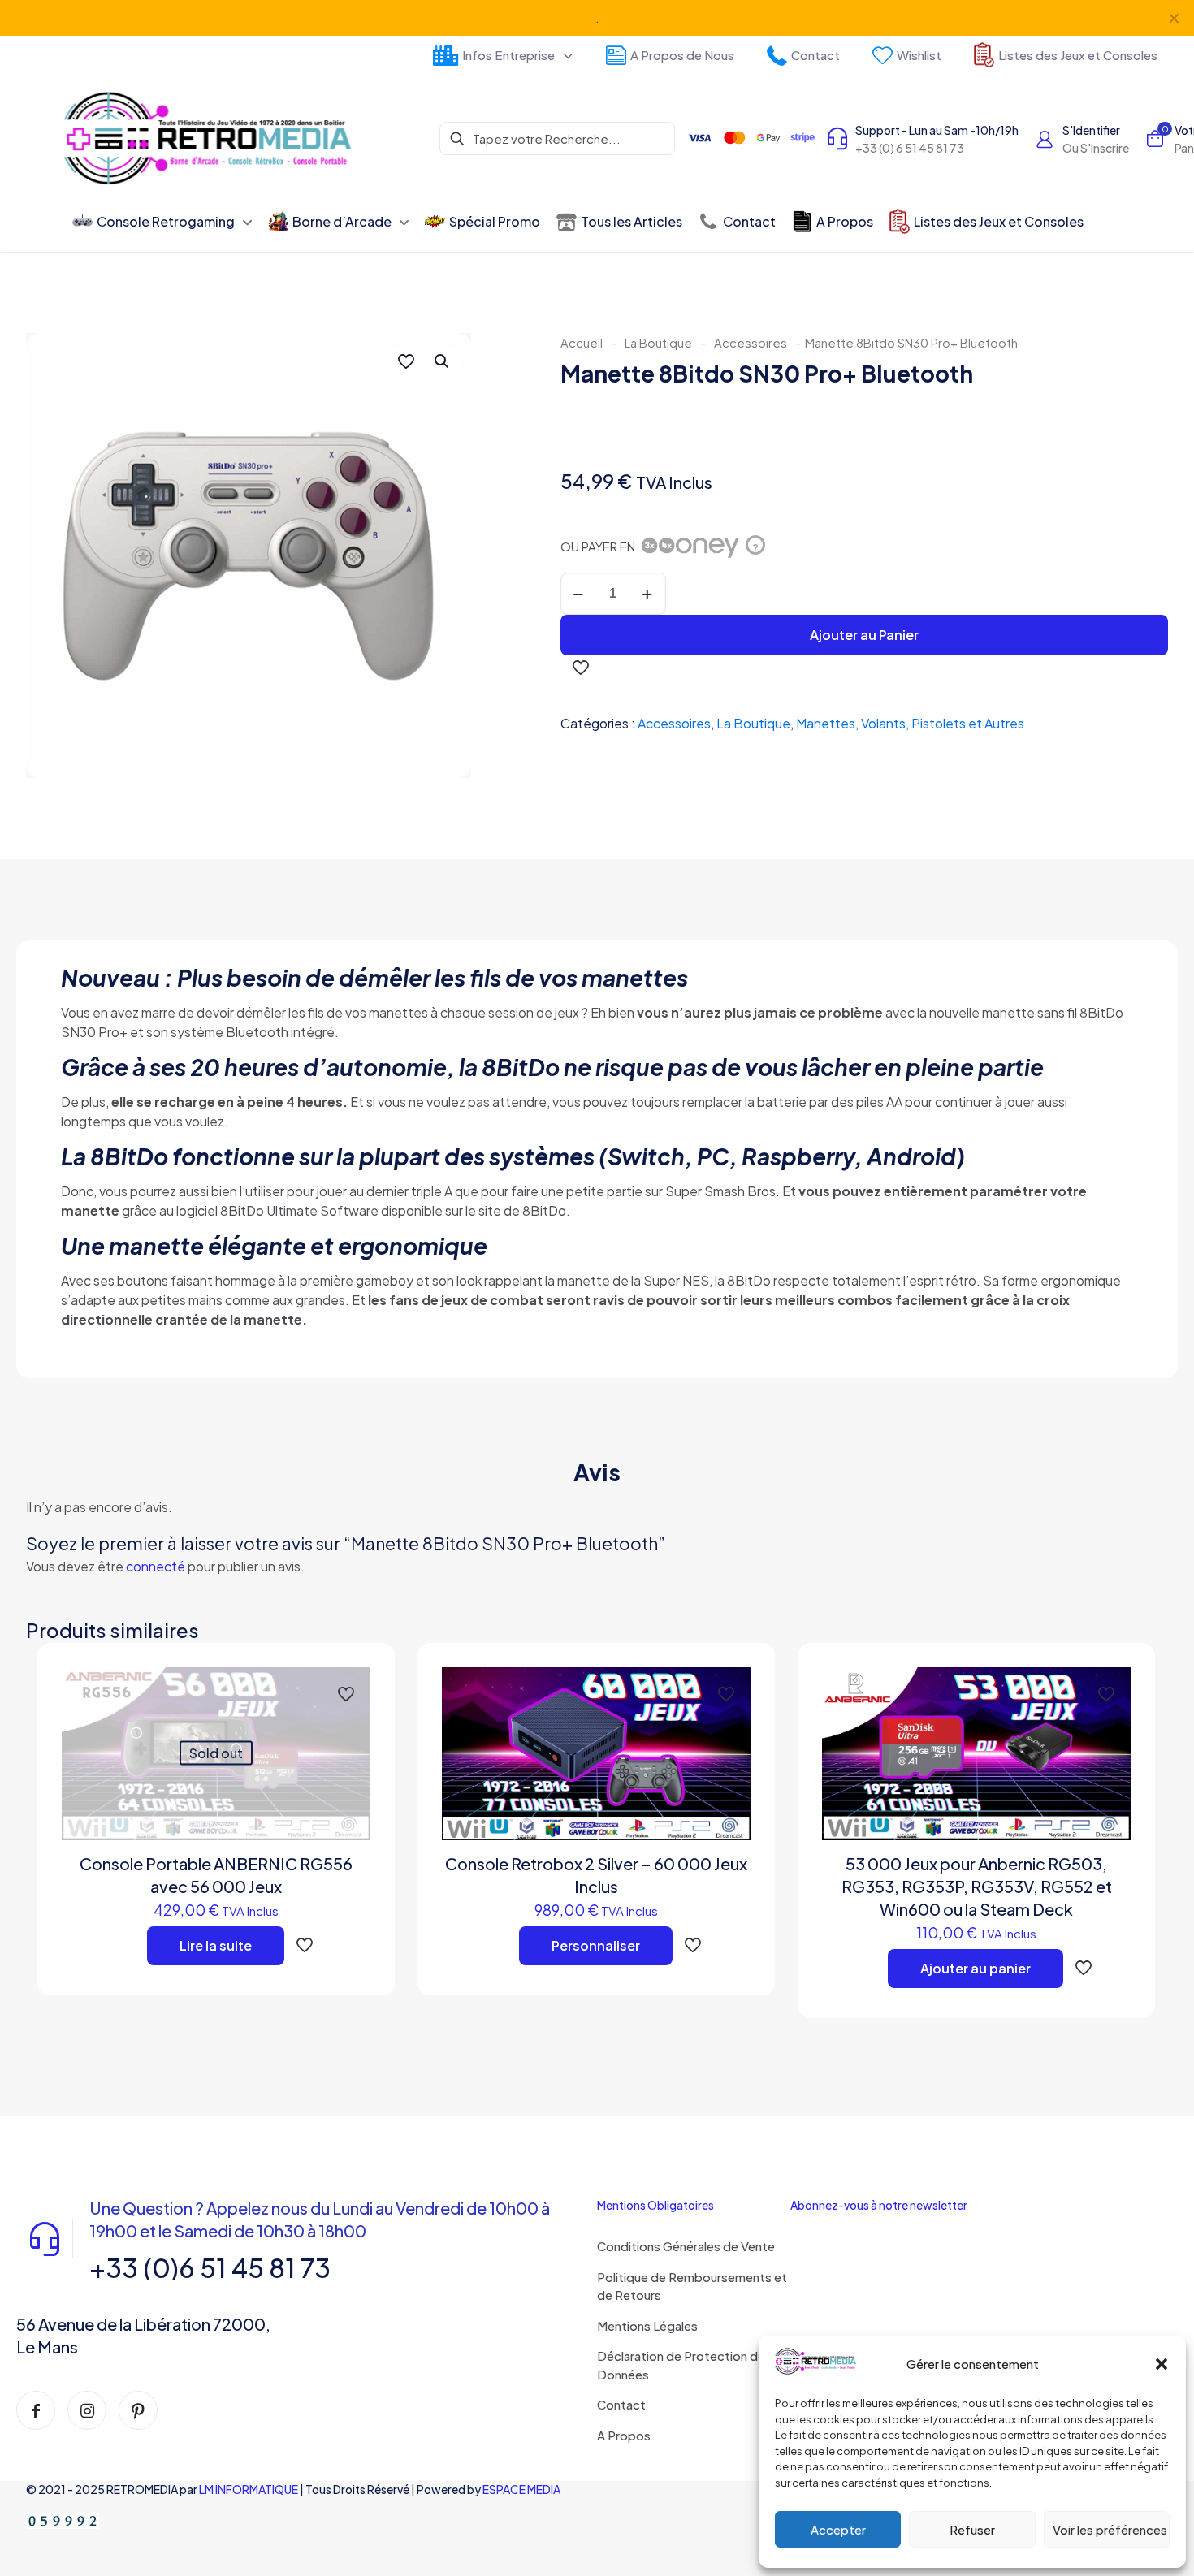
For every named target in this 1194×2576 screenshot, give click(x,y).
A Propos (624, 2435)
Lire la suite (216, 1945)
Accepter (838, 2529)
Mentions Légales (647, 2325)
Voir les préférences (1110, 2529)
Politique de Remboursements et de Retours (692, 2286)
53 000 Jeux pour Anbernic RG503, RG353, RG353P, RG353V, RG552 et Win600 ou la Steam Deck (977, 1886)
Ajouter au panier (976, 1968)
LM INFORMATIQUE (249, 2489)
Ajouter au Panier (864, 635)
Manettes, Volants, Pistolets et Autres (910, 723)
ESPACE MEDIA (521, 2489)
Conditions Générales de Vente (686, 2246)
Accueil (582, 343)
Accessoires (751, 343)
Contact (621, 2404)
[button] (1162, 2364)
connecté (156, 1566)
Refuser (972, 2529)
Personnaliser (596, 1945)
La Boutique (658, 343)
